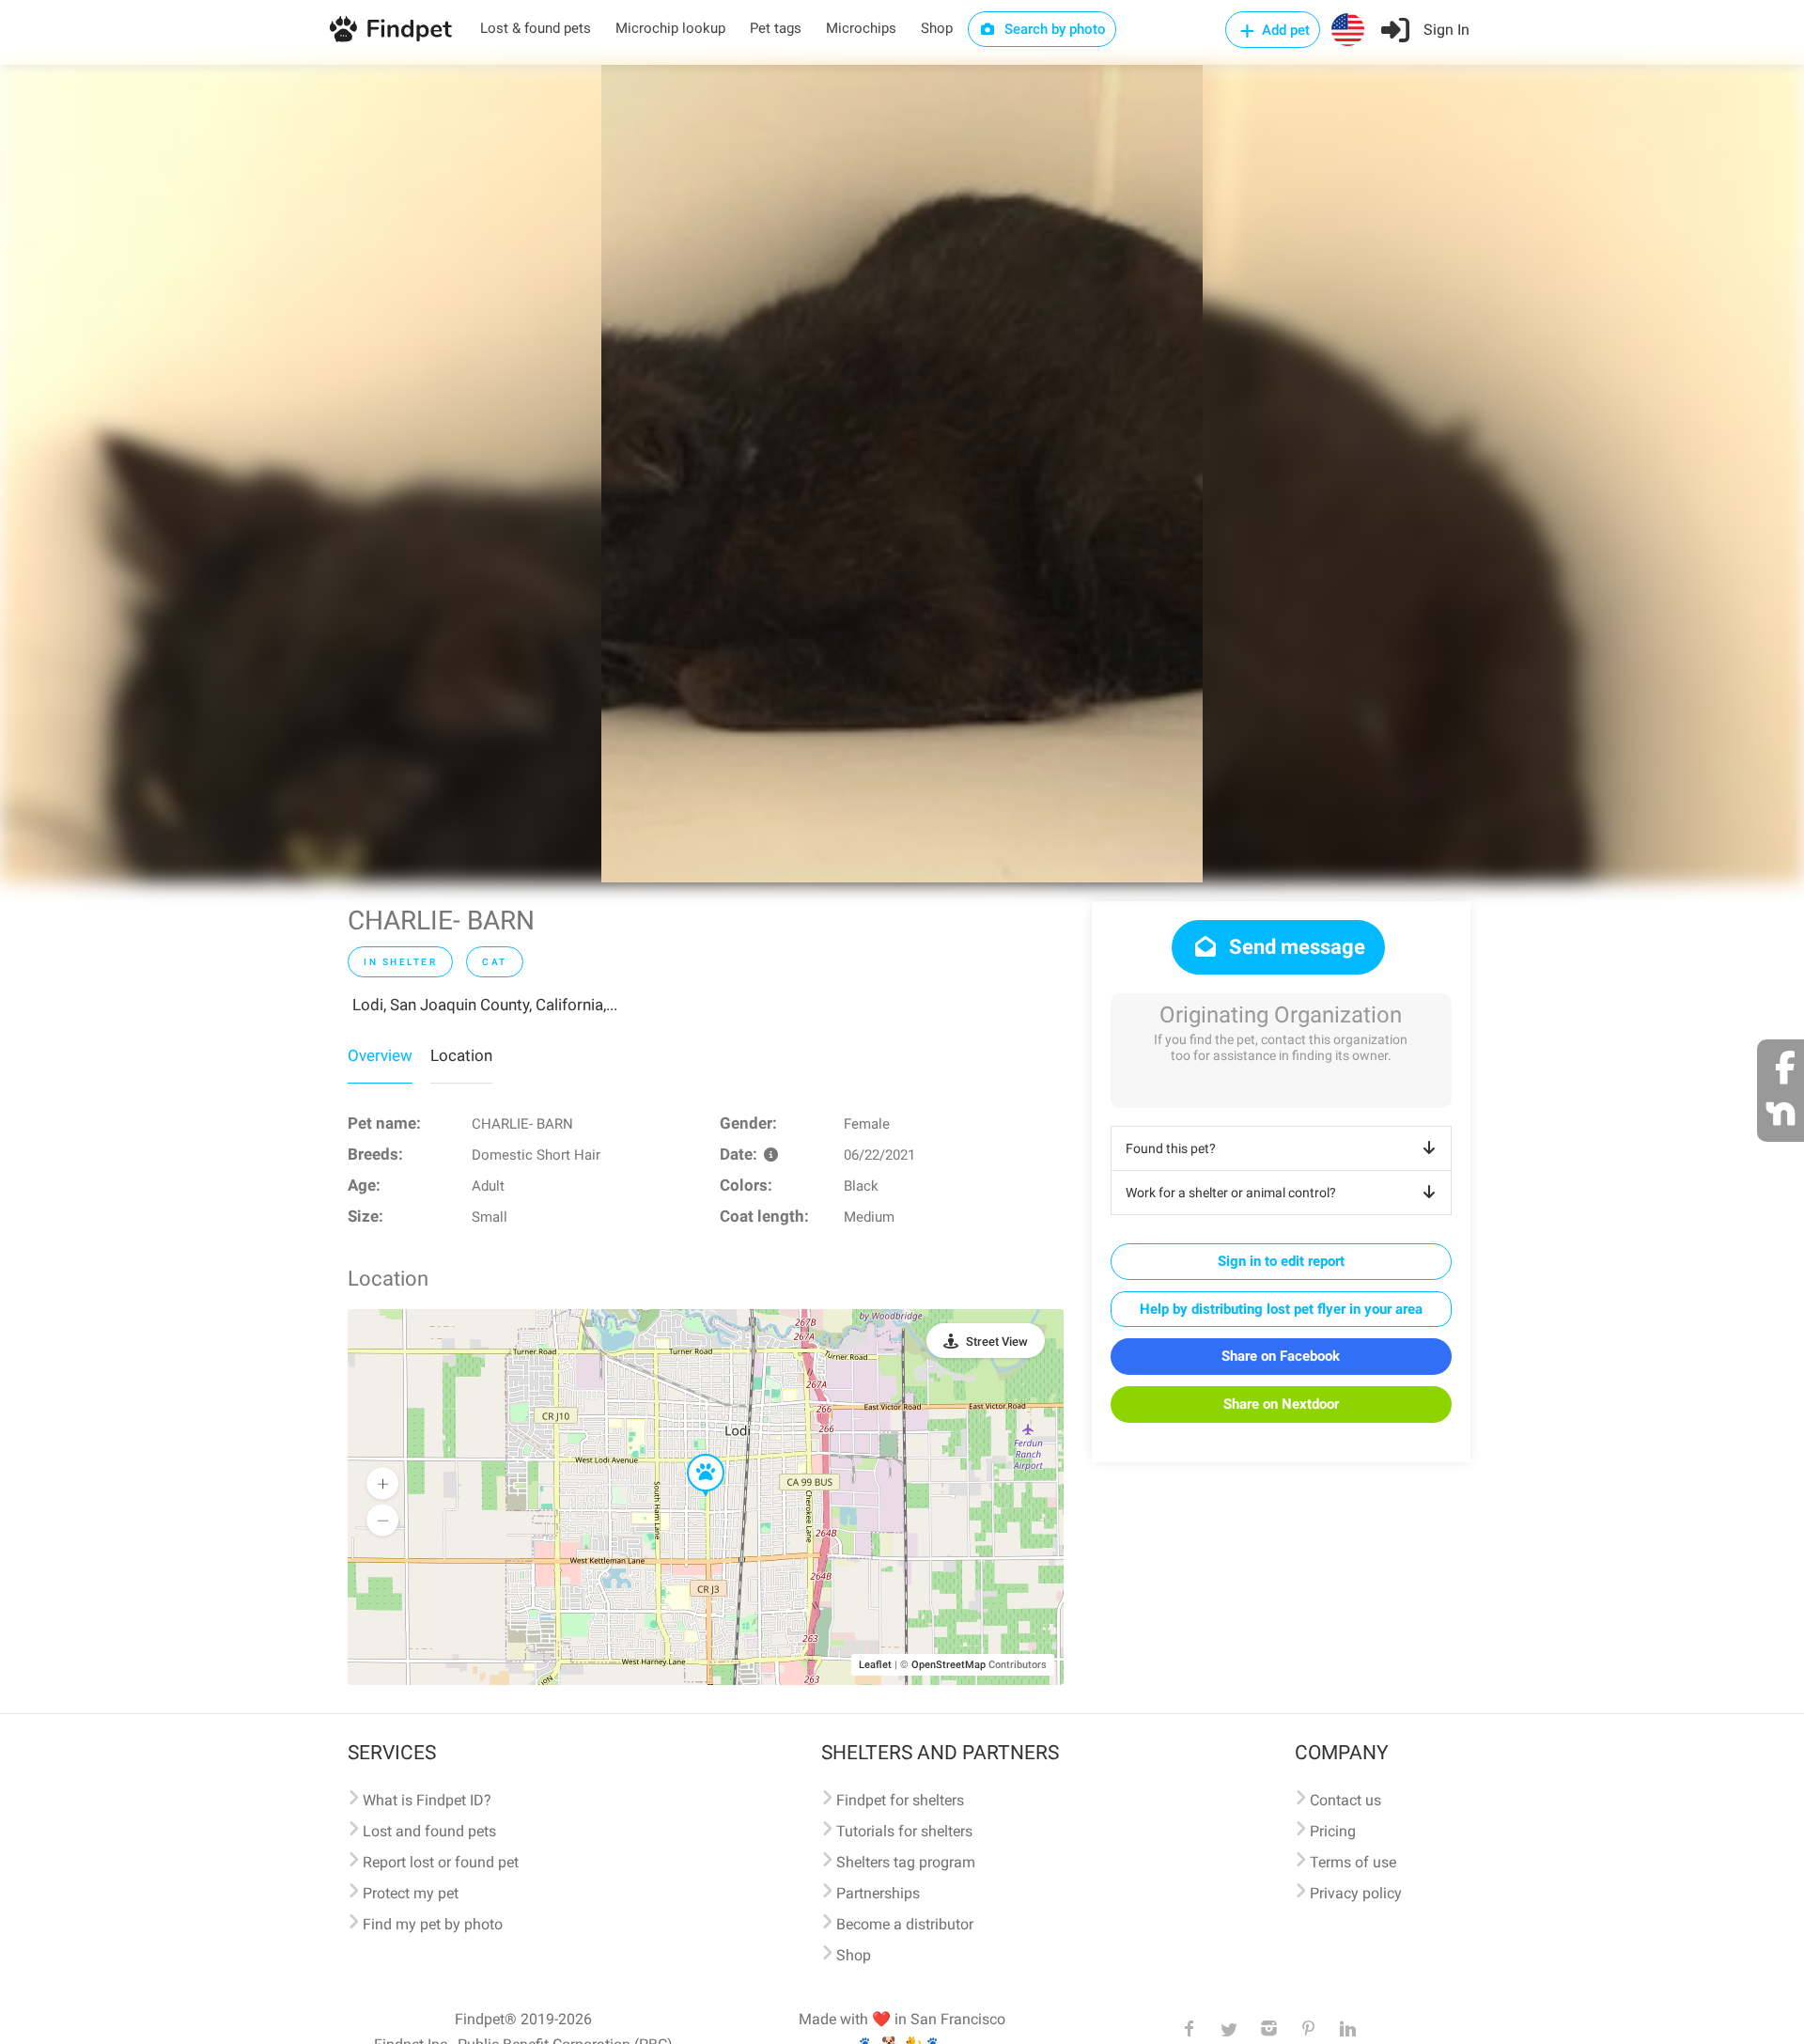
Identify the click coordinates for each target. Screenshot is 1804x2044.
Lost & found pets (536, 28)
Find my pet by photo (433, 1924)
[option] (902, 474)
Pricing (1333, 1831)
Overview (380, 1055)
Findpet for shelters (900, 1800)
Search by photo (1053, 29)
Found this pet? (1171, 1148)
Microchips (861, 28)
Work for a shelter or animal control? (1231, 1193)
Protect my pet (411, 1893)
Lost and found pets (429, 1831)
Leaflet (875, 1665)
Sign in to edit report (1281, 1261)
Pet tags (776, 28)
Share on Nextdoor (1281, 1404)
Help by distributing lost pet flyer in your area (1281, 1309)
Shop (937, 28)
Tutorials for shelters (904, 1831)
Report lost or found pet (441, 1862)
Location (461, 1055)
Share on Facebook (1281, 1356)
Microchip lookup (670, 28)
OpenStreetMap (949, 1665)
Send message (1295, 947)
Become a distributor (905, 1924)
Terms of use (1353, 1862)
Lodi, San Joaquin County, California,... (485, 1005)
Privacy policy (1356, 1893)
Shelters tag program (906, 1862)
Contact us (1345, 1800)
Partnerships (878, 1893)
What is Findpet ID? (427, 1800)
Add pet (1284, 30)
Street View (997, 1342)
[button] (692, 1455)
